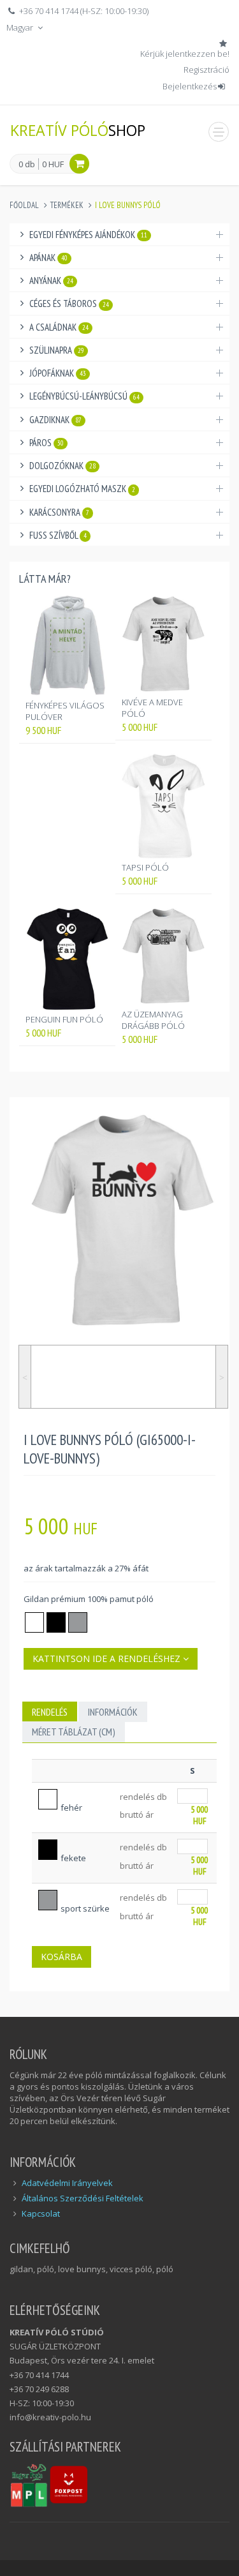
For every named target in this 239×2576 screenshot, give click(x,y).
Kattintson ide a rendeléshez (108, 1659)
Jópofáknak (58, 373)
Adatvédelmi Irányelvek (67, 2183)
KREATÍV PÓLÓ (78, 130)
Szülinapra (57, 350)
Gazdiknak (55, 420)
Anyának (51, 281)
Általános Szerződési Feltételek (83, 2198)
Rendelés (50, 1712)
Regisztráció (206, 70)
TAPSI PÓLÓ (145, 867)
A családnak (59, 327)
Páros (47, 443)
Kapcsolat (41, 2213)
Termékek (67, 205)
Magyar (21, 27)
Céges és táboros (69, 303)
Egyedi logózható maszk (82, 489)
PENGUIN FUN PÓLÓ (64, 1019)
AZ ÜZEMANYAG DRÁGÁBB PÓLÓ (153, 1020)
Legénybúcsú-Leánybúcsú (84, 396)
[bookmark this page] (224, 43)
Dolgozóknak (62, 466)
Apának (48, 258)
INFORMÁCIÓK (113, 1712)
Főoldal (24, 205)
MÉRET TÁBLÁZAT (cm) (74, 1732)
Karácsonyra (59, 512)
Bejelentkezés (190, 86)
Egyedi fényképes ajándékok (88, 235)
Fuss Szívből (58, 535)
